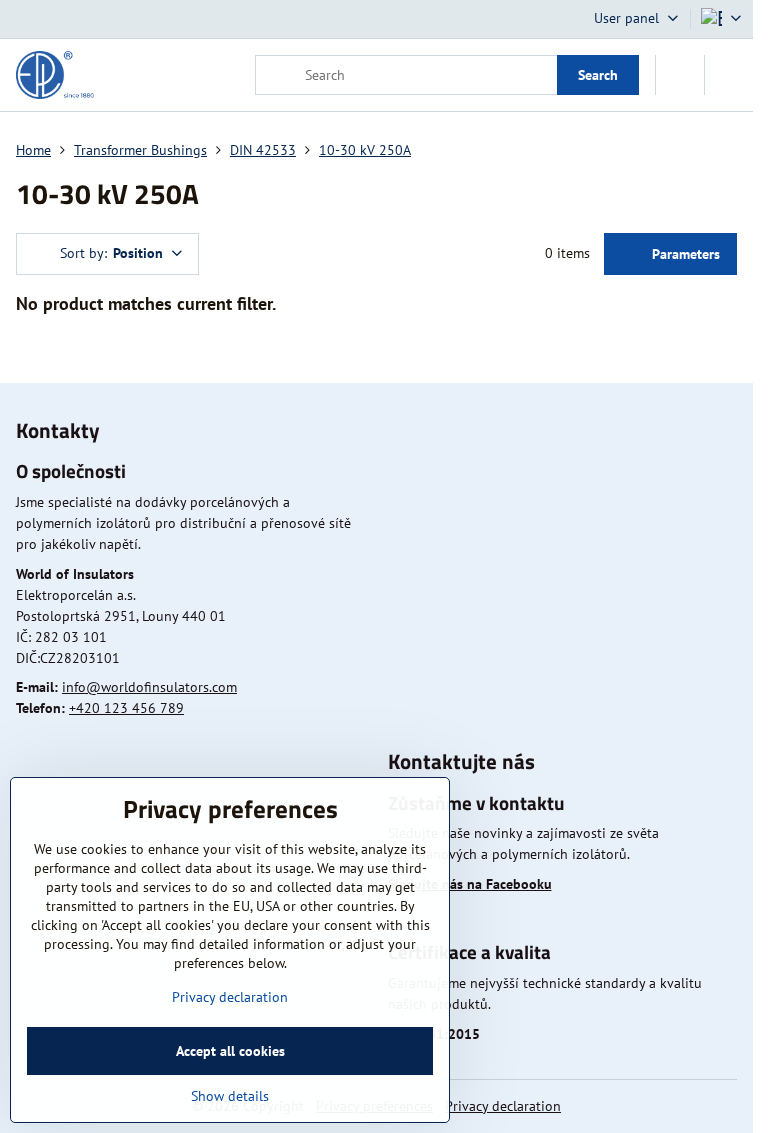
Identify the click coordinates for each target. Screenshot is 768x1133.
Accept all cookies (230, 1051)
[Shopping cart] (680, 75)
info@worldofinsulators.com (149, 687)
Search (598, 75)
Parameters (684, 254)
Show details (230, 1096)
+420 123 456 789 (126, 708)
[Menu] (729, 75)
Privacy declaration (503, 1106)
